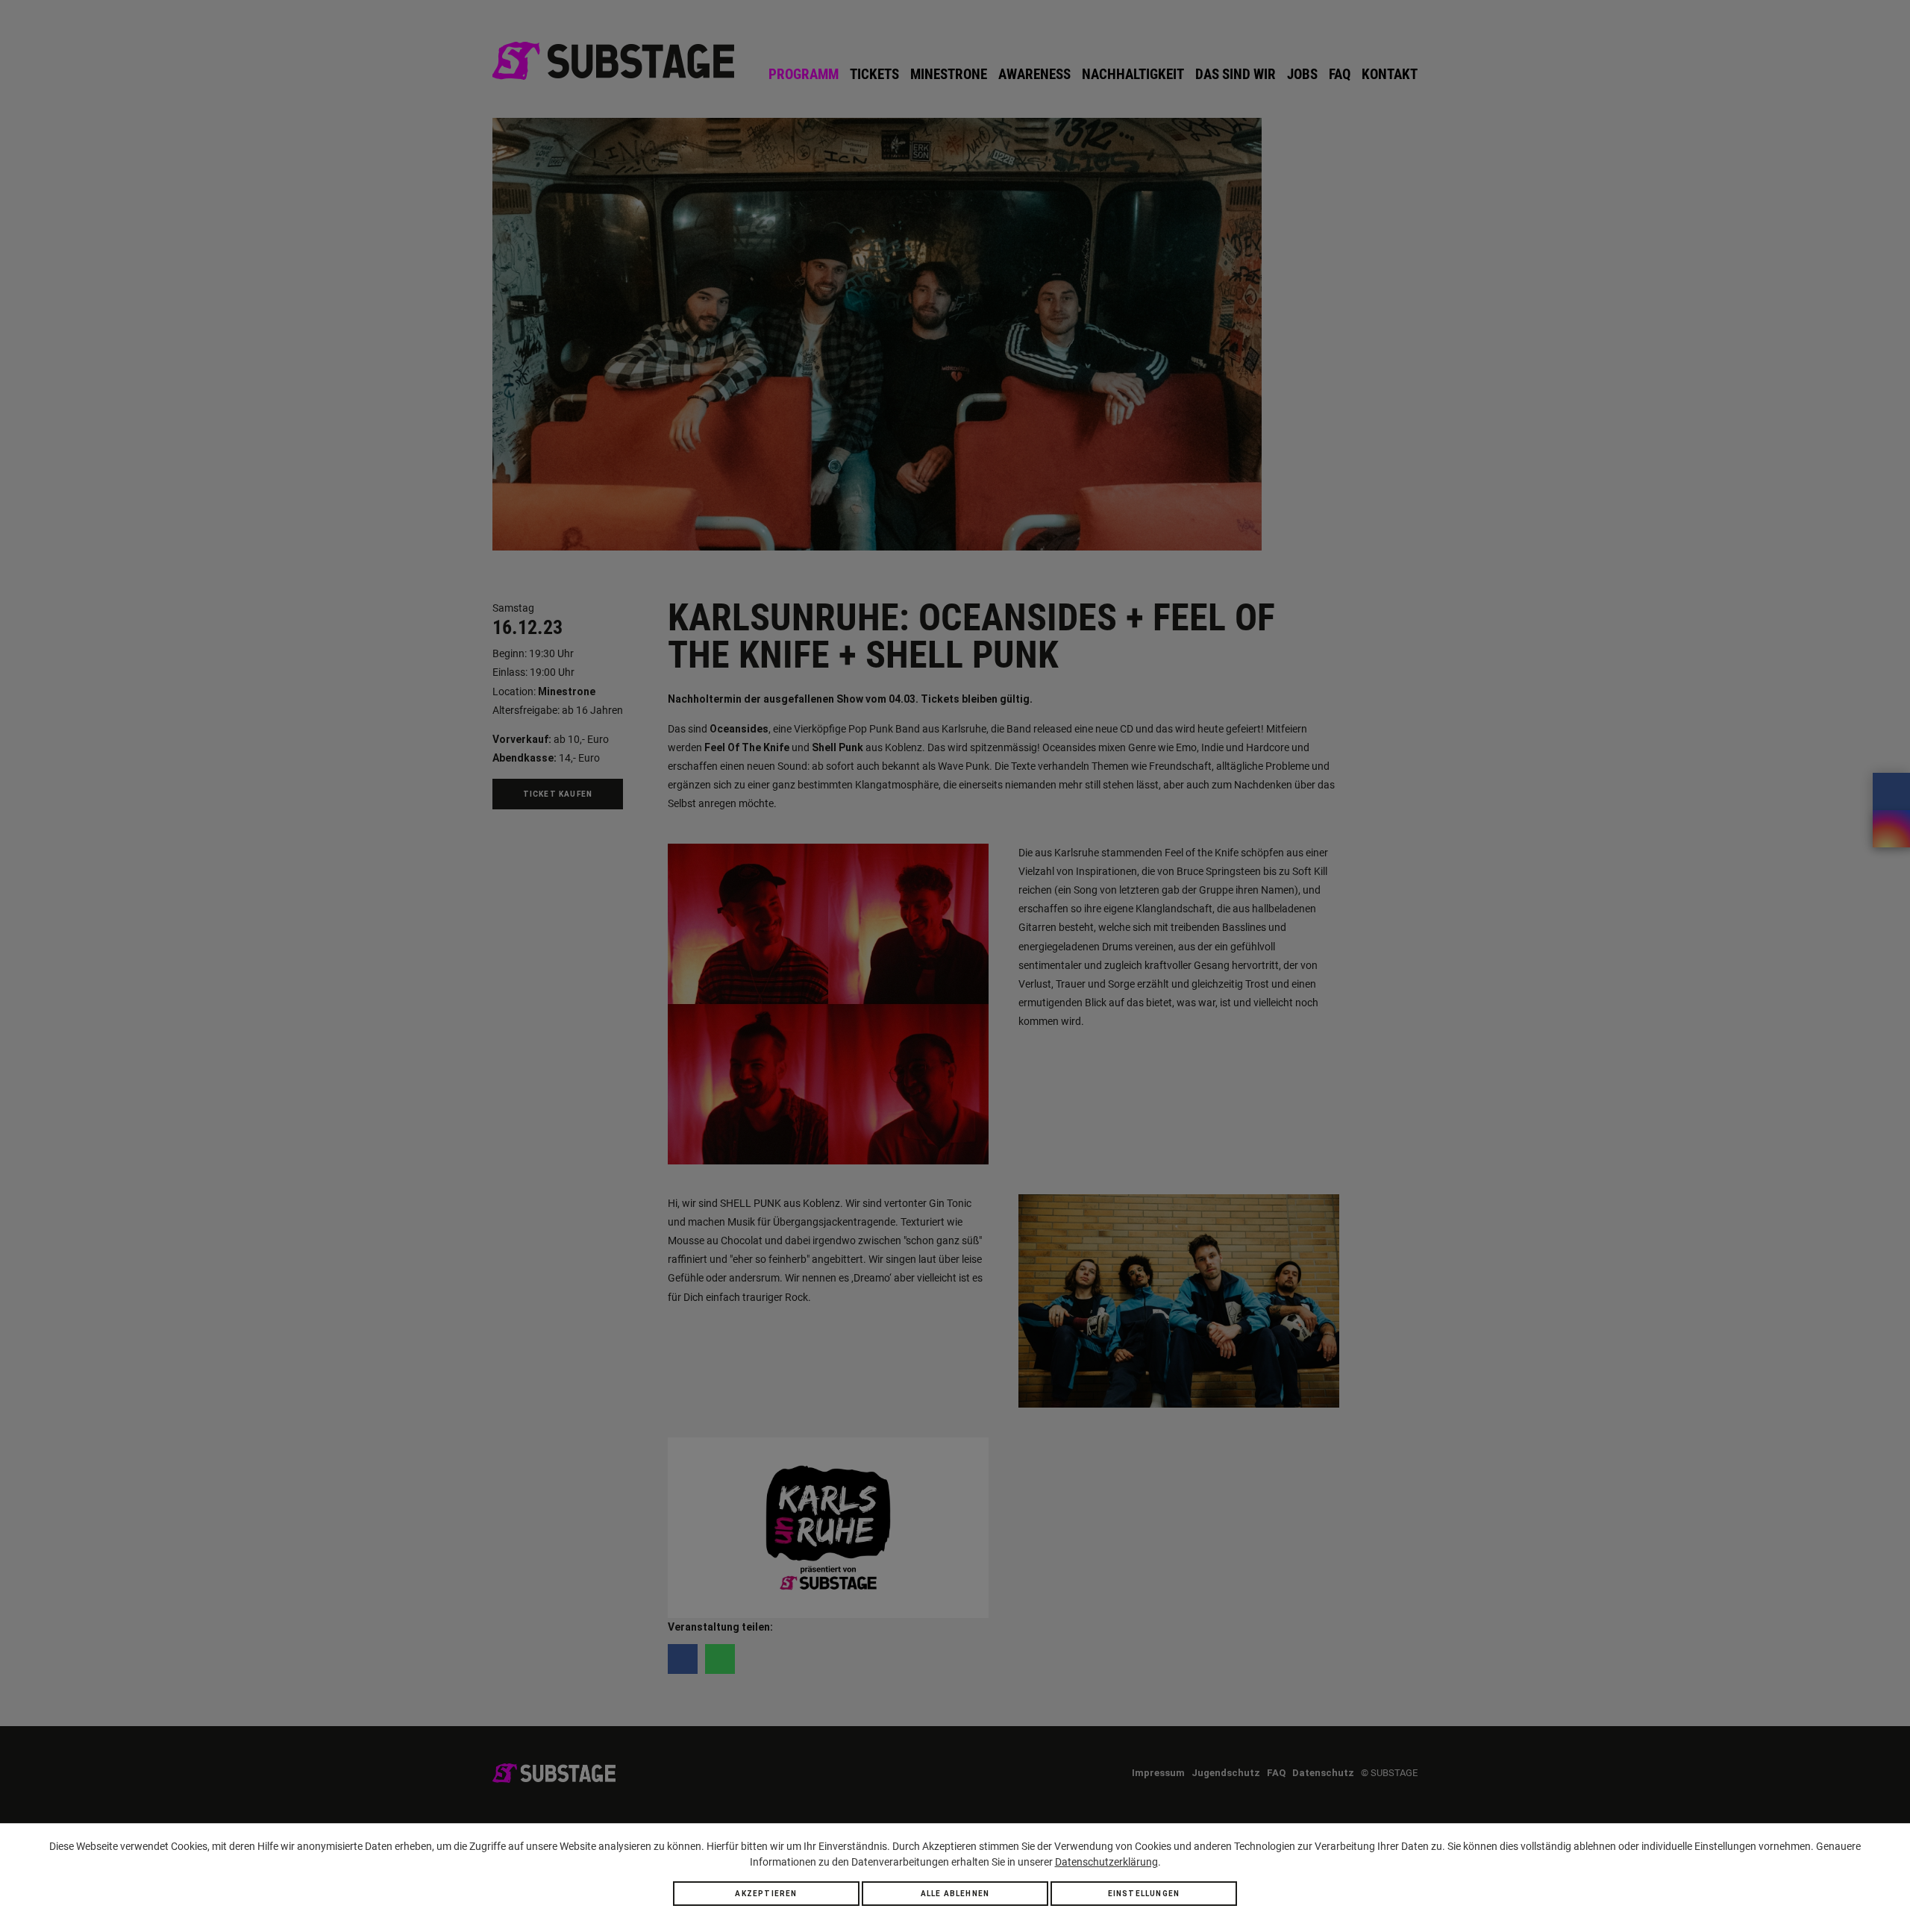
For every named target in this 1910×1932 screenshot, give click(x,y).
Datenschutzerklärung (1106, 1862)
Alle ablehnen (955, 1894)
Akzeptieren (766, 1894)
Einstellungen (1144, 1894)
